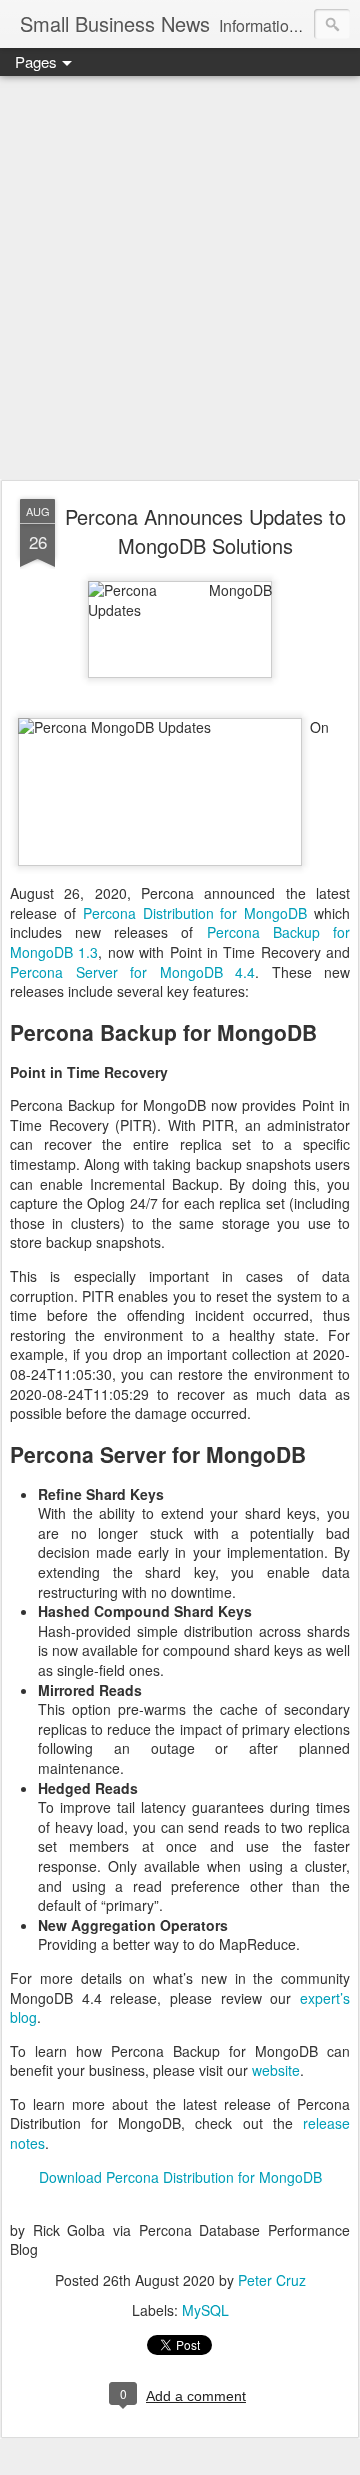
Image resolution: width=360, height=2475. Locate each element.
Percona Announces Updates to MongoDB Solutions (205, 531)
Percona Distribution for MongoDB (195, 913)
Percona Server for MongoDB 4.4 (132, 972)
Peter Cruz (272, 2280)
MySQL (205, 2310)
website (276, 2070)
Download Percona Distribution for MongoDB (180, 2177)
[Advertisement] (180, 279)
